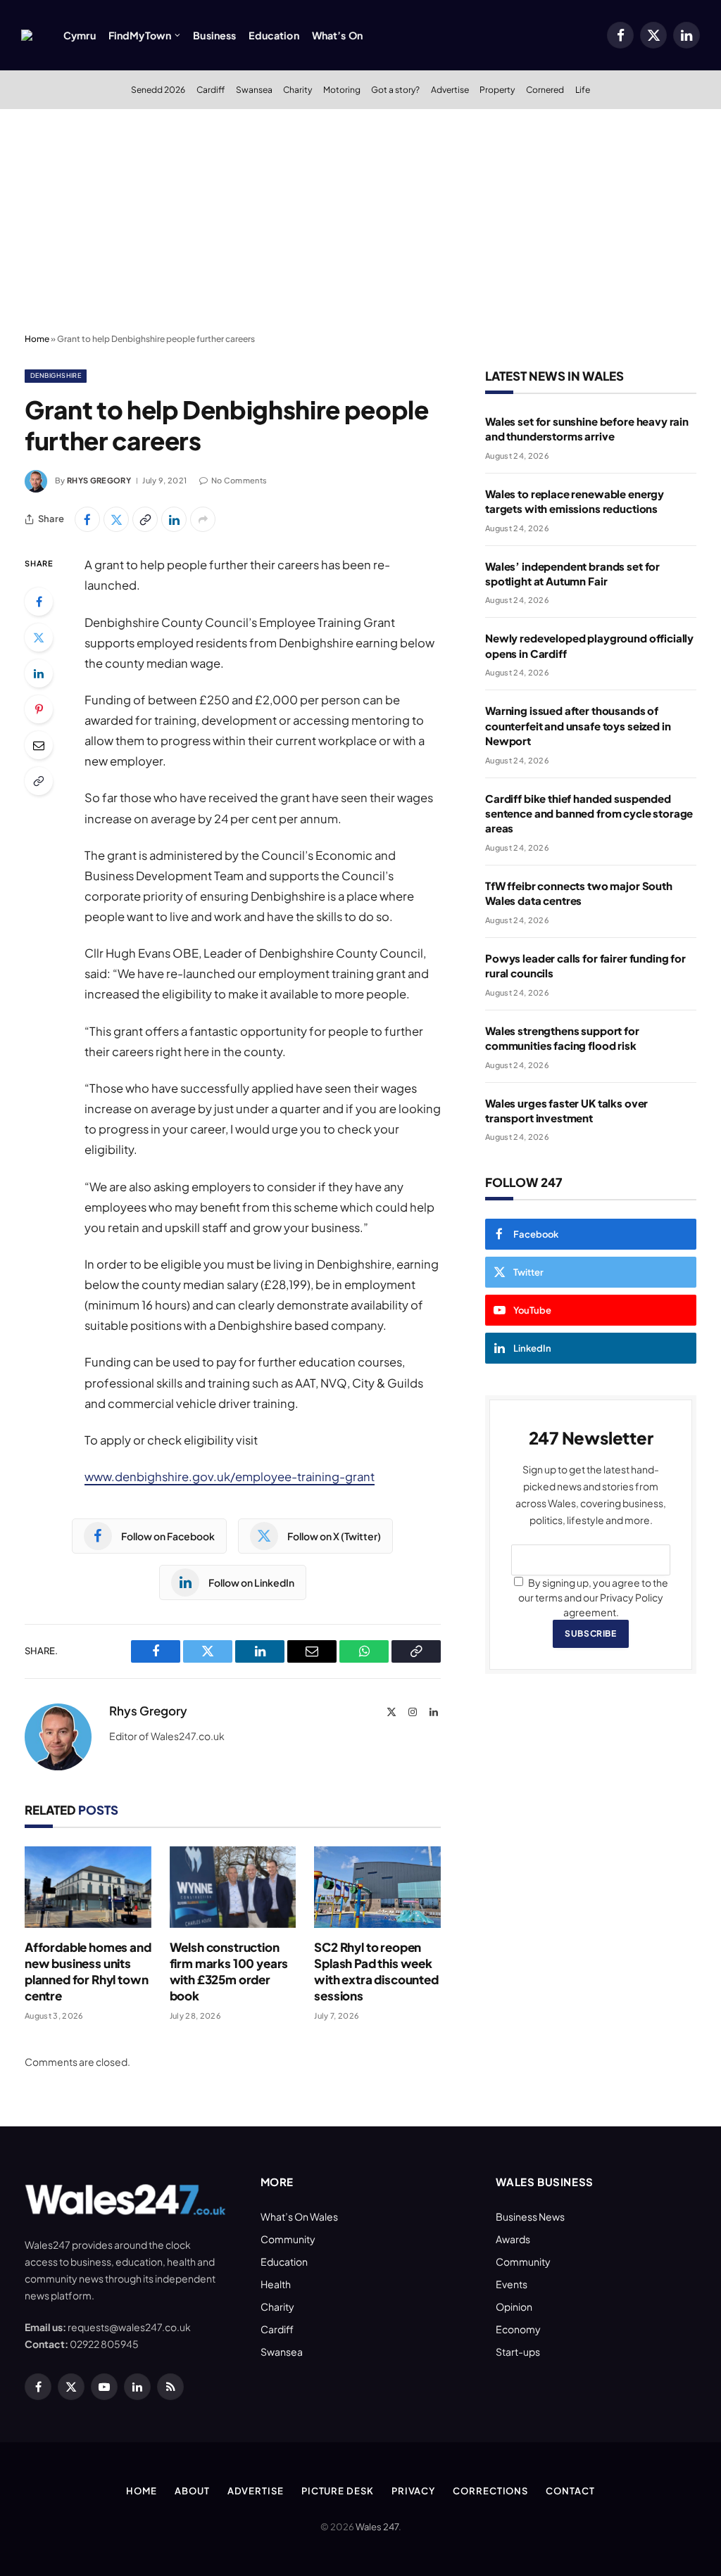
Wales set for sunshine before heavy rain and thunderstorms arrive (587, 429)
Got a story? (395, 89)
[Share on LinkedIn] (174, 519)
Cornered (545, 89)
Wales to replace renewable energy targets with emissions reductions (575, 501)
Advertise (450, 89)
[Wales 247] (27, 35)
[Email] (39, 745)
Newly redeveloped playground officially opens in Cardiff (589, 645)
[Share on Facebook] (87, 519)
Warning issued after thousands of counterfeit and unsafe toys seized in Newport (578, 725)
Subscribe (590, 1633)
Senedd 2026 (158, 89)
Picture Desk (338, 2491)
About (192, 2491)
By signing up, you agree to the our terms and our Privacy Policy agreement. (593, 1597)
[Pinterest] (39, 709)
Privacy (413, 2491)
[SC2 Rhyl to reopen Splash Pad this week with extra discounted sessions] (377, 1887)
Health (276, 2284)
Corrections (490, 2491)
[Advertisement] (360, 222)
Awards (513, 2239)
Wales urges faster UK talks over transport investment (566, 1110)
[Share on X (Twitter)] (116, 519)
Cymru (80, 35)
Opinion (514, 2307)
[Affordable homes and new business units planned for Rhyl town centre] (88, 1887)
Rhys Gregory (99, 480)
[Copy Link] (145, 519)
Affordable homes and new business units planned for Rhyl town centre (88, 1971)
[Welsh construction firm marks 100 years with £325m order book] (233, 1887)
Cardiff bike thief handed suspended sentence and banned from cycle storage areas (589, 813)
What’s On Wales (299, 2216)
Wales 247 (377, 2527)
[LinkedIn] (39, 673)
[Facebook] (39, 602)
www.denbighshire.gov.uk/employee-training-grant (230, 1477)
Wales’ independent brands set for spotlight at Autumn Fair (572, 573)
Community (288, 2239)
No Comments (239, 480)
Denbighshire (56, 375)
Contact (570, 2491)
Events (512, 2284)
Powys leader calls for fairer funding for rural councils (585, 965)
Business (214, 35)
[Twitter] (39, 637)
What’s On (337, 35)
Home (37, 339)
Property (497, 89)
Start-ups (518, 2352)
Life (583, 89)
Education (274, 35)
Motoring (342, 89)
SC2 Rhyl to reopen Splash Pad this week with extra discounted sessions (376, 1971)
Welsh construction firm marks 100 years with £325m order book (229, 1971)
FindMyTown (140, 35)
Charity (297, 89)
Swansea (254, 89)
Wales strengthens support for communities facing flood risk (562, 1038)
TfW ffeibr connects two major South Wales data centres (579, 893)
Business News (530, 2216)
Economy (518, 2329)
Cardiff (211, 89)
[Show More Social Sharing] (203, 519)
